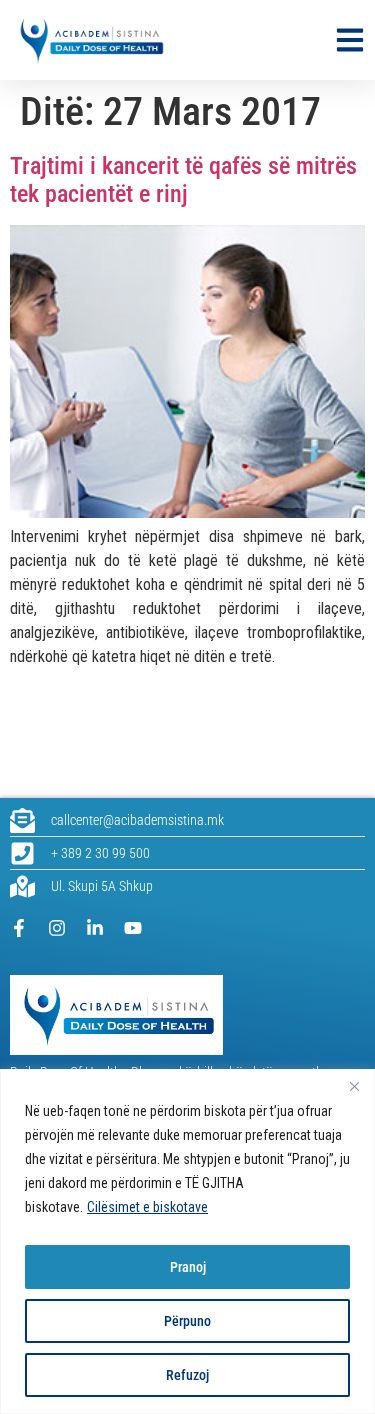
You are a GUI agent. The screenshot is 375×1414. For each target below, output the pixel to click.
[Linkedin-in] (95, 928)
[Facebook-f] (19, 928)
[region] (187, 1241)
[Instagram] (57, 928)
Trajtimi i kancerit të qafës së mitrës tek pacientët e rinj (183, 180)
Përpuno (187, 1321)
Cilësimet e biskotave (147, 1207)
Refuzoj (187, 1375)
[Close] (354, 1086)
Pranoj (188, 1267)
